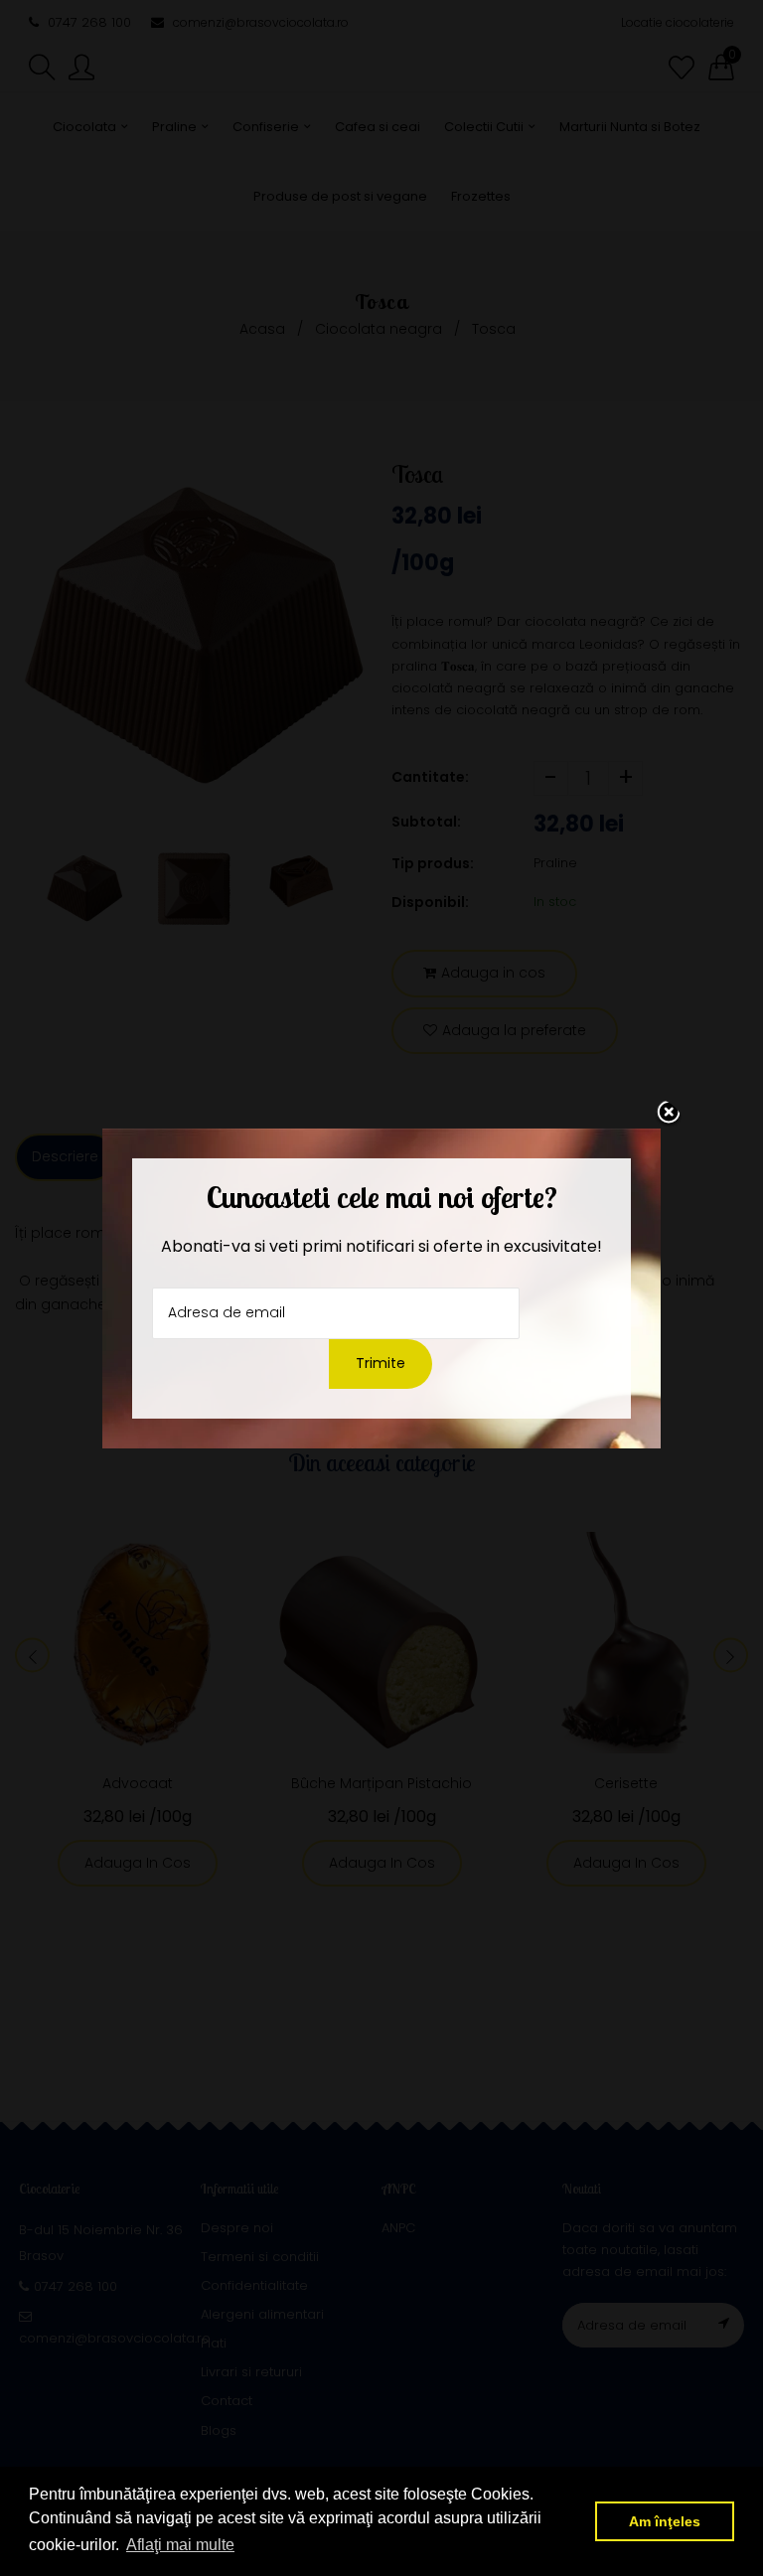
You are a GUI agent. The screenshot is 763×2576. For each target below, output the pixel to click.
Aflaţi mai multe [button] (180, 2545)
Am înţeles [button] (665, 2521)
